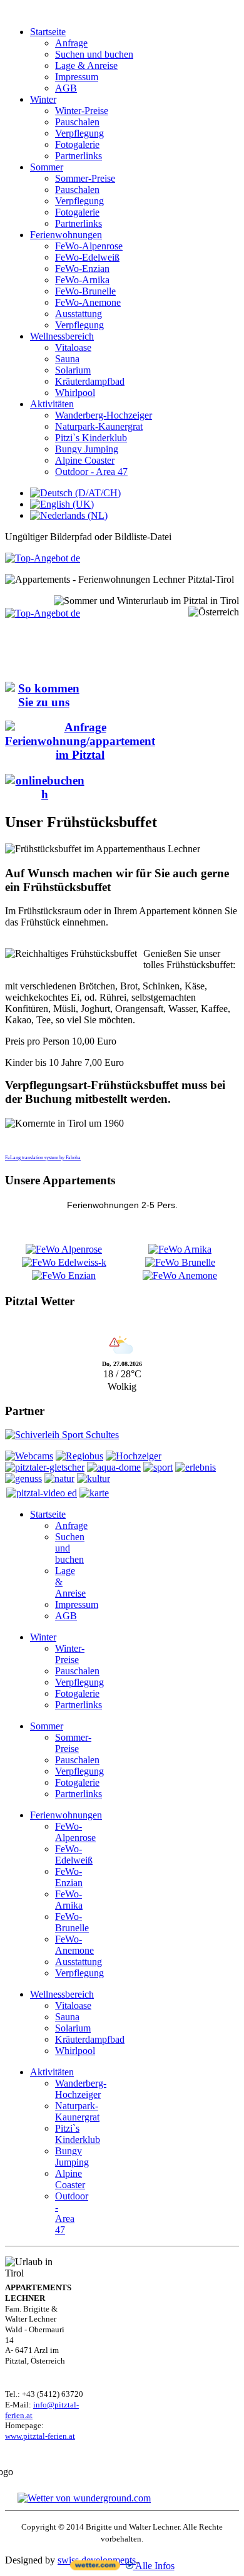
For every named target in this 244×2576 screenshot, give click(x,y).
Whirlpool (75, 393)
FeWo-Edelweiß (87, 257)
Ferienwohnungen (66, 235)
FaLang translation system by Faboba (43, 1158)
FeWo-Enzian (82, 269)
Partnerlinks (79, 156)
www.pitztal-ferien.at (40, 2436)
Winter (43, 99)
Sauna (67, 359)
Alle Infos (154, 2566)
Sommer (47, 167)
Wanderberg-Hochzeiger (104, 415)
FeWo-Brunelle (85, 291)
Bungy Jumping (87, 449)
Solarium (73, 370)
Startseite (48, 32)
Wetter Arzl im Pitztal (122, 1326)
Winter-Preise (82, 111)
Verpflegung (79, 133)
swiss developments (97, 2560)
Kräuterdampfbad (90, 381)
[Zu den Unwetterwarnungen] (122, 1354)
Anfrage (71, 43)
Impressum (77, 77)
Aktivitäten (52, 404)
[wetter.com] (95, 2567)
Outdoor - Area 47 (91, 472)
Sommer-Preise (85, 178)
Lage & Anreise (86, 65)
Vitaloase (73, 347)
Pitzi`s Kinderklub (91, 438)
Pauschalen (77, 122)
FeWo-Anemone (88, 302)
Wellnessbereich (62, 336)
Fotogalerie (77, 144)
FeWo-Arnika (82, 280)
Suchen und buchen (94, 54)
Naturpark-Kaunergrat (99, 426)
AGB (66, 88)
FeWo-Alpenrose (89, 246)
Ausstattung (79, 314)
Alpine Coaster (85, 460)
